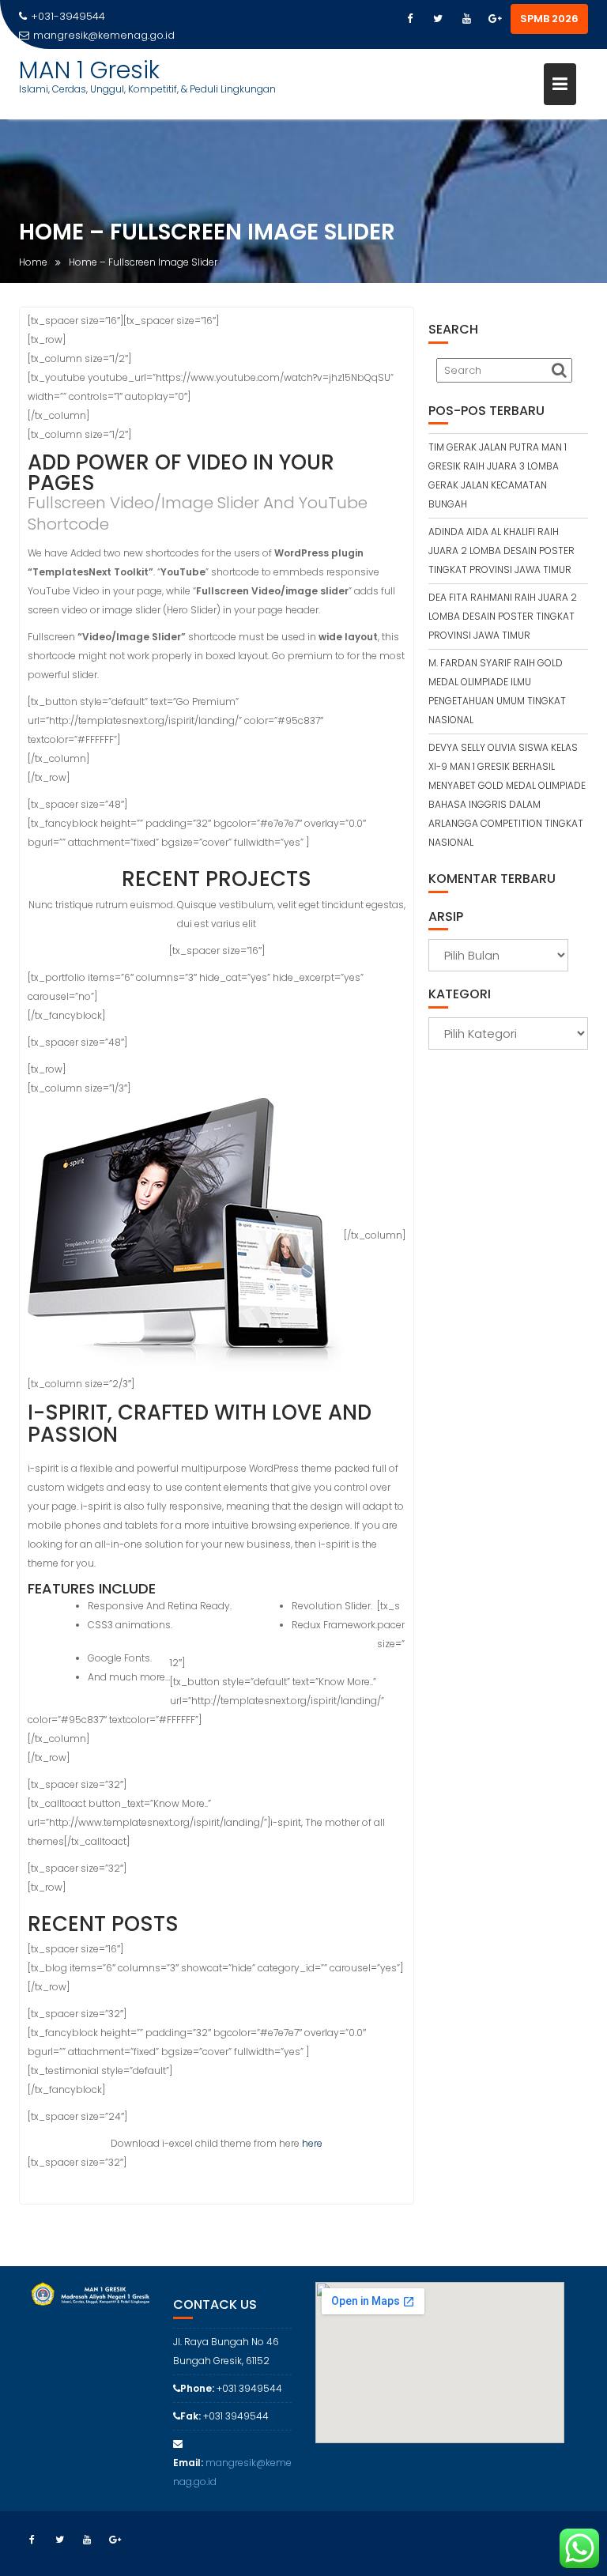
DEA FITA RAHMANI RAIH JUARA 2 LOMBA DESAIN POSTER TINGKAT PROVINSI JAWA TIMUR (503, 616)
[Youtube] (466, 19)
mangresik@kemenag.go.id (104, 35)
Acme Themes (554, 2536)
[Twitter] (438, 19)
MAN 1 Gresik (89, 70)
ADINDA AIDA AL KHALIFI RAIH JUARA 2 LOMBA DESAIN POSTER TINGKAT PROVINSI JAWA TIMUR (501, 551)
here (312, 2143)
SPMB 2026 (549, 19)
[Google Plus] (495, 19)
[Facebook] (409, 19)
